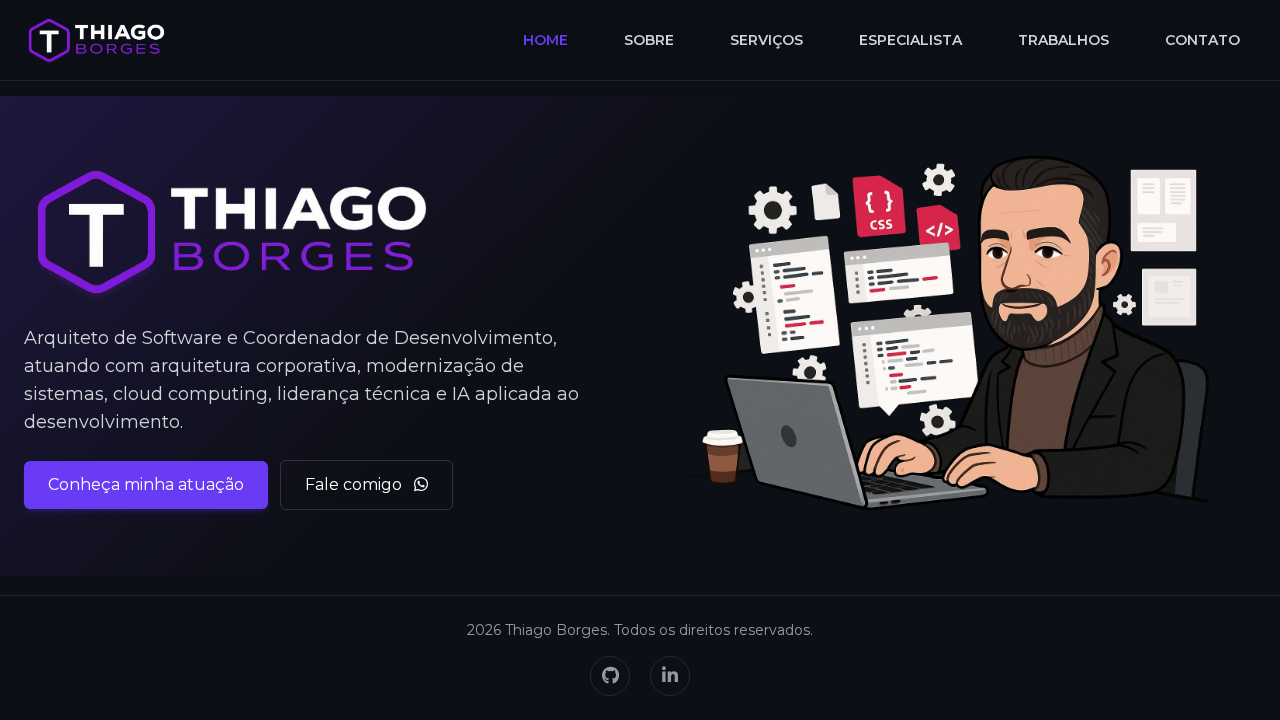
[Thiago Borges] (96, 40)
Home (545, 40)
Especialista (910, 40)
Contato (1202, 40)
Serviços (766, 40)
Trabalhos (1063, 40)
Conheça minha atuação (146, 484)
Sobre (649, 40)
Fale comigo (355, 484)
